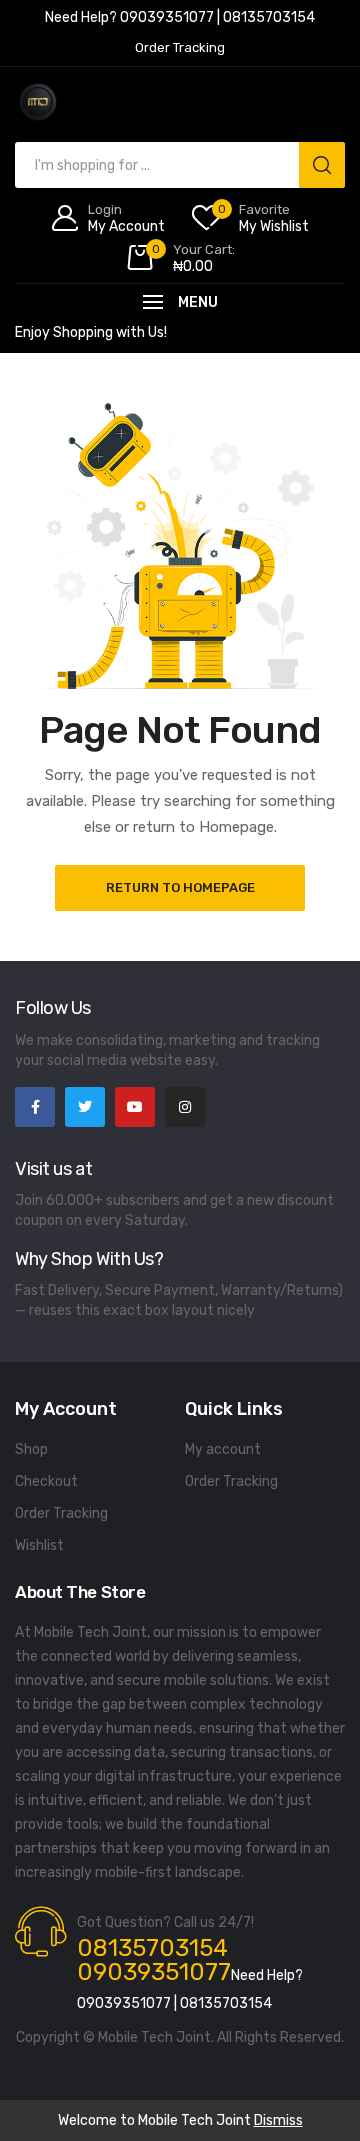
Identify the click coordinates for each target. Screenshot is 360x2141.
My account (223, 1449)
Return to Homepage (180, 887)
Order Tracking (61, 1513)
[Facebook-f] (35, 1107)
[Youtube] (135, 1107)
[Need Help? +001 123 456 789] (180, 20)
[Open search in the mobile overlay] (180, 165)
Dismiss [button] (278, 2120)
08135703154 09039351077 (154, 1960)
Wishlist (39, 1545)
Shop (31, 1449)
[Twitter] (85, 1107)
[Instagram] (185, 1107)
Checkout (46, 1481)
